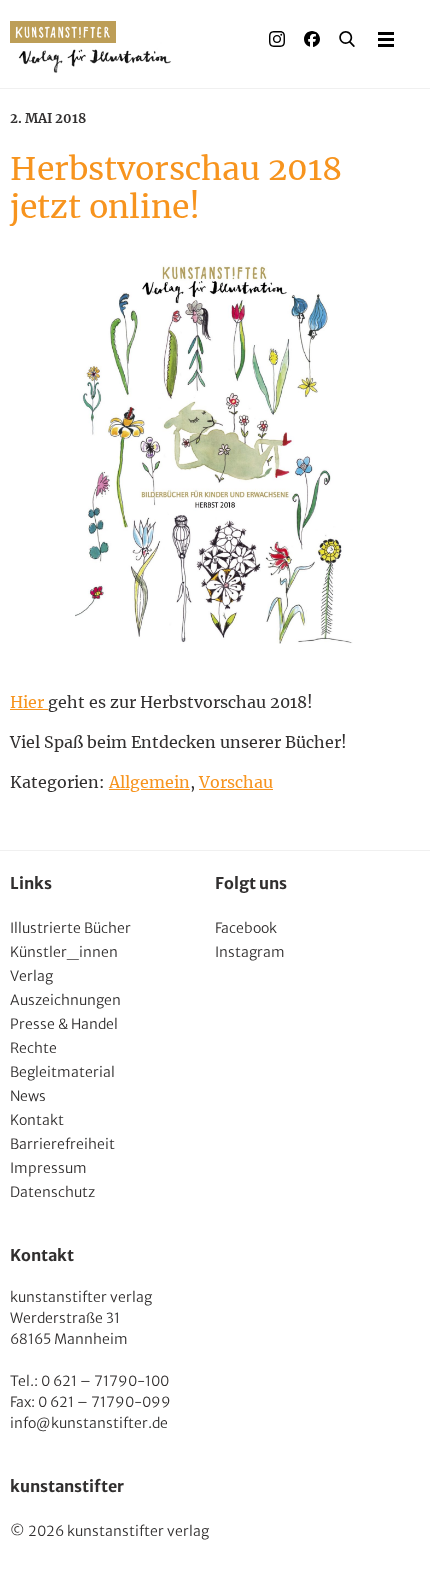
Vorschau (236, 782)
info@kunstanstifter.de (89, 1423)
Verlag (31, 976)
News (28, 1096)
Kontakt (37, 1120)
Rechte (33, 1048)
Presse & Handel (64, 1024)
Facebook (246, 928)
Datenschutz (52, 1192)
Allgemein (149, 782)
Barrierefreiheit (62, 1144)
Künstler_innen (64, 952)
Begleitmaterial (62, 1072)
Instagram (250, 952)
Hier (29, 702)
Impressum (48, 1168)
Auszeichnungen (65, 1000)
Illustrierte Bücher (70, 928)
